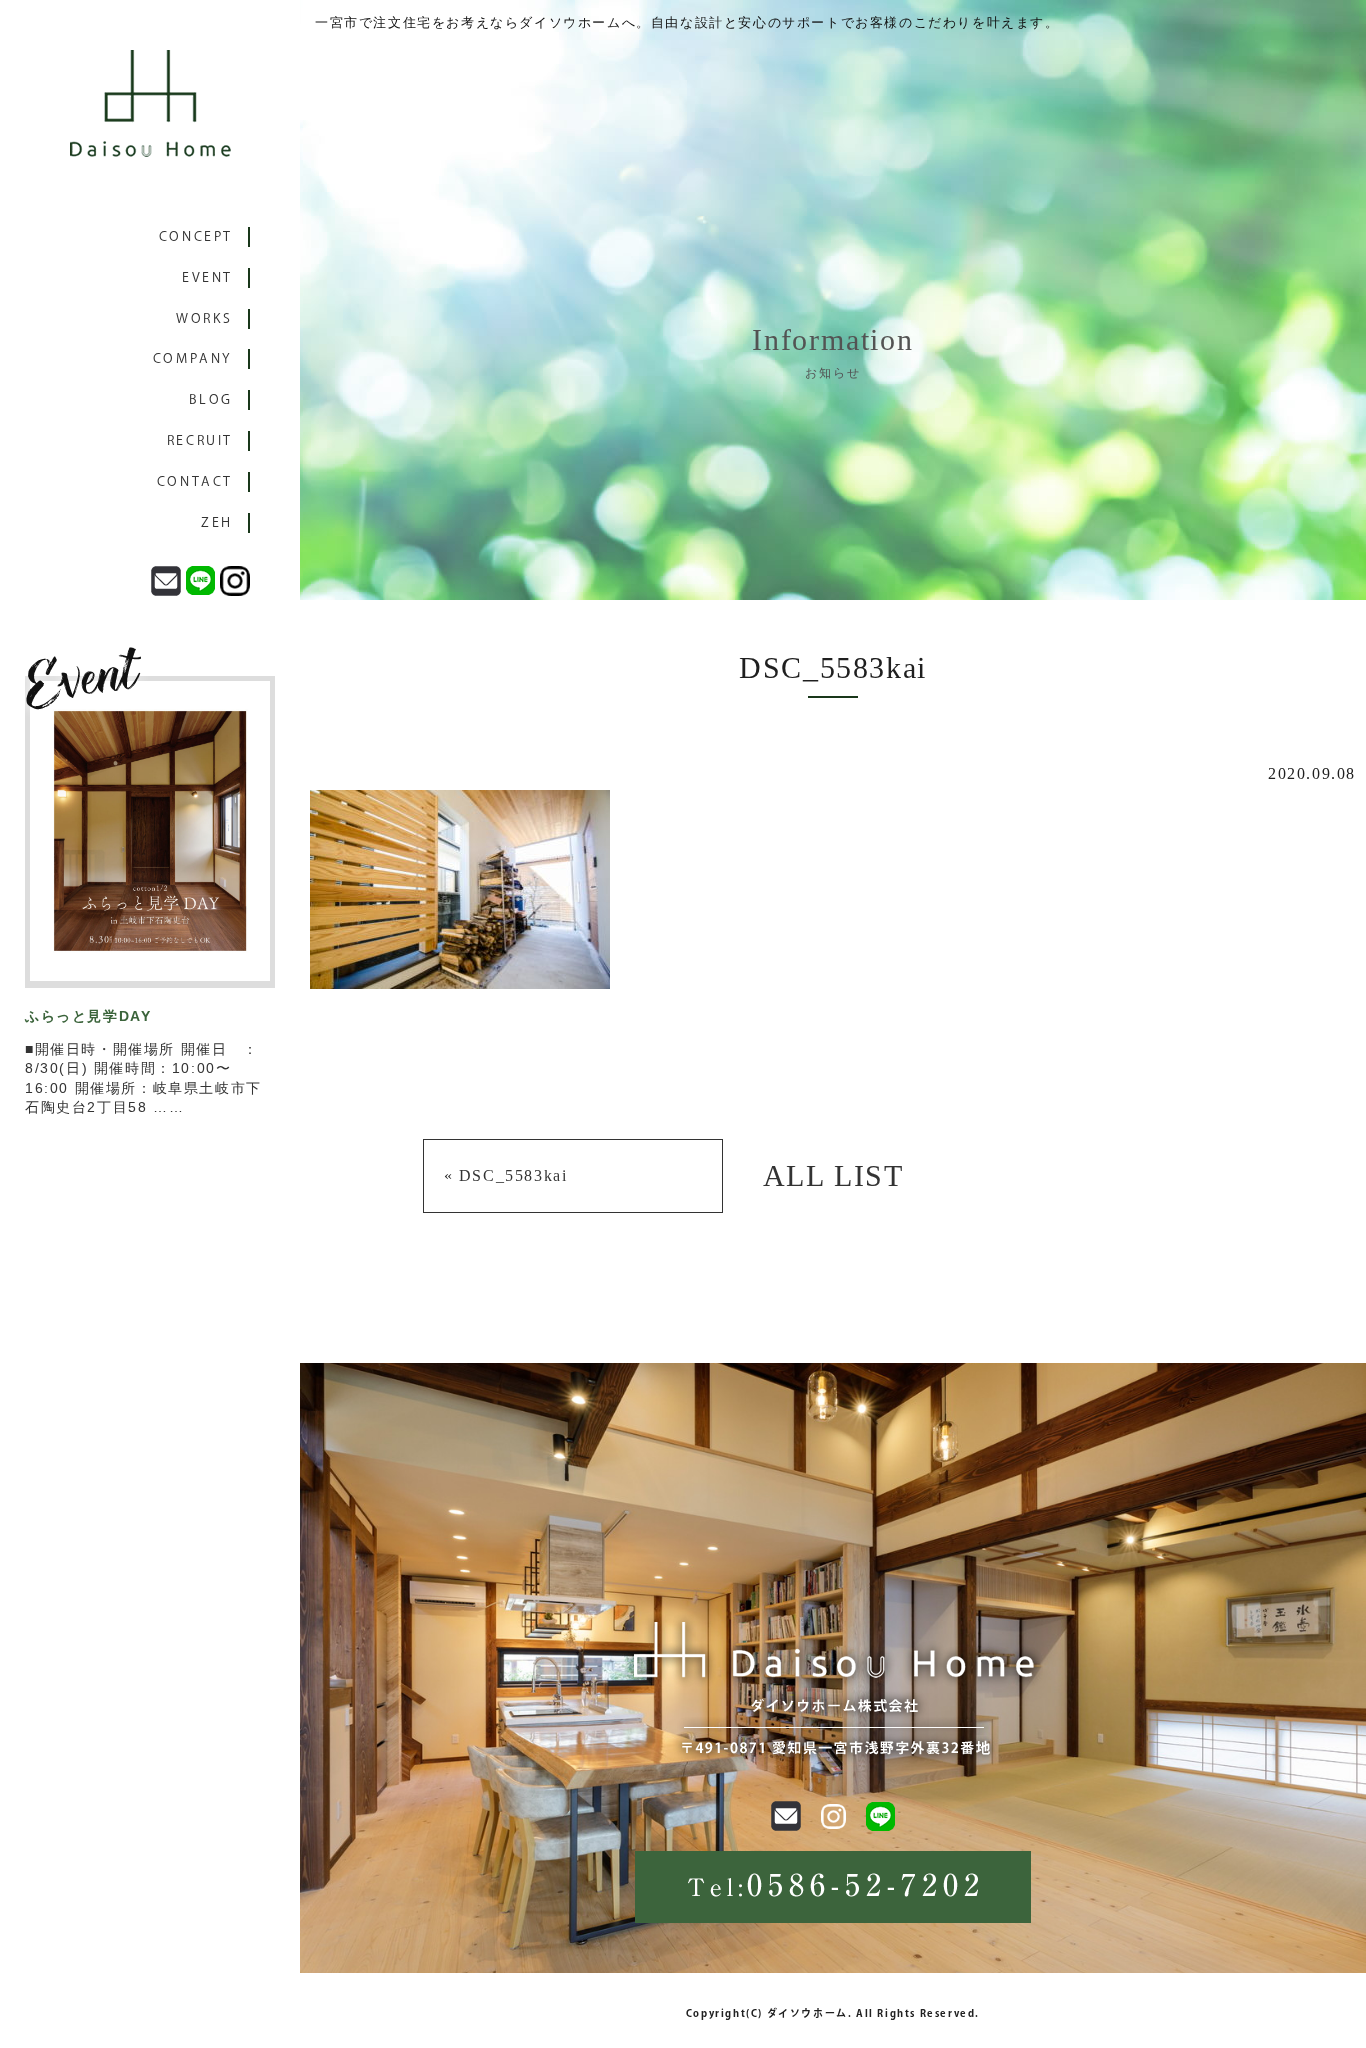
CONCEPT (196, 236)
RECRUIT (200, 440)
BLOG (211, 399)
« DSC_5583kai (506, 1175)
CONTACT (195, 481)
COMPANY (193, 358)
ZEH (217, 522)
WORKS (204, 318)
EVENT (207, 277)
